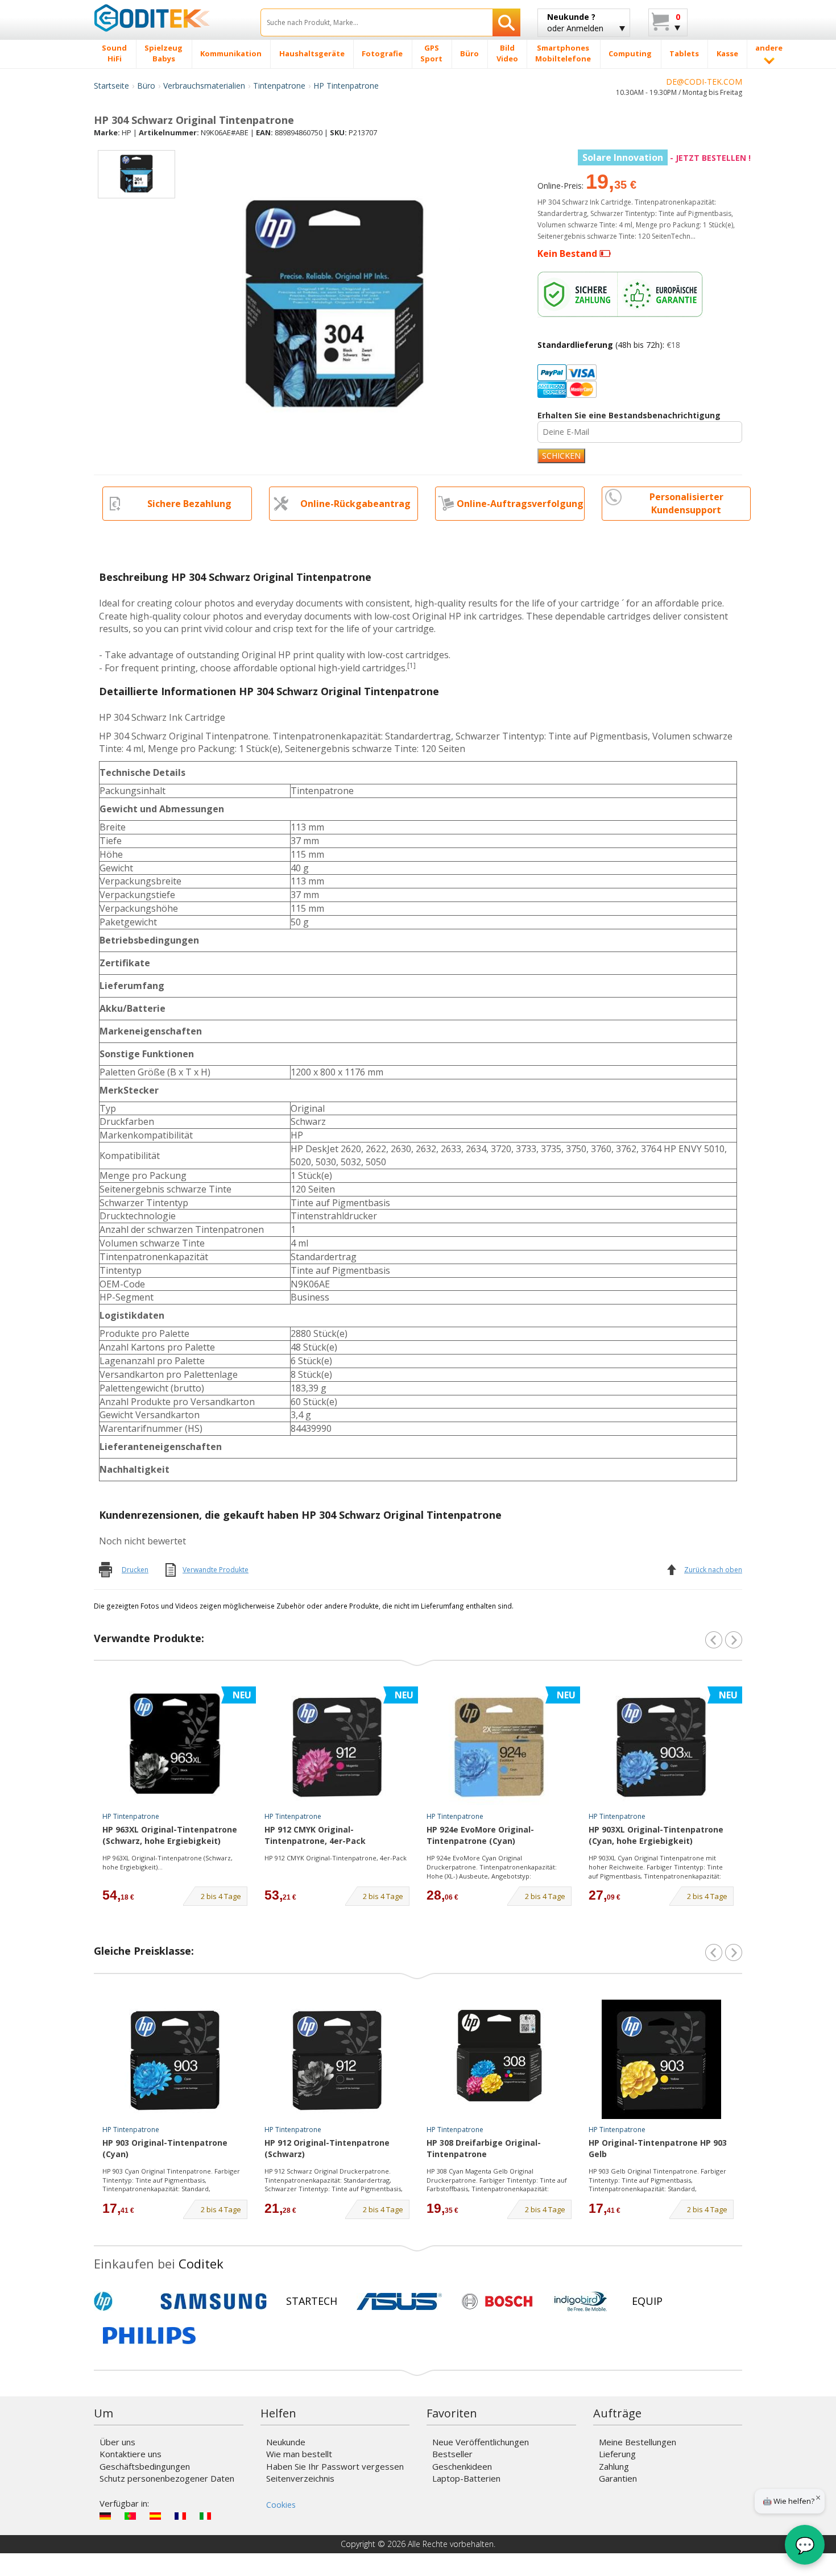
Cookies (281, 2505)
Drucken (135, 1570)
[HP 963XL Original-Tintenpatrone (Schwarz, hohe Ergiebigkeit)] (175, 1746)
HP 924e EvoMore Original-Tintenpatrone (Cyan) (480, 1835)
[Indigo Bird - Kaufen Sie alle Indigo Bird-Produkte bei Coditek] (581, 2301)
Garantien (618, 2478)
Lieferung (617, 2454)
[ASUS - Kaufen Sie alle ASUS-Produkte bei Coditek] (399, 2301)
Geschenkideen (462, 2466)
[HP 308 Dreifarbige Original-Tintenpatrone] (499, 2059)
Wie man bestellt (299, 2454)
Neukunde (286, 2442)
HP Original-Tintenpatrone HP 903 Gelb (658, 2148)
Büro (146, 86)
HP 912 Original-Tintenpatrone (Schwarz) (327, 2148)
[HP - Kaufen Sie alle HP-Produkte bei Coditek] (122, 2301)
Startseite (111, 86)
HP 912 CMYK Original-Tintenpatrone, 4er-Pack (315, 1835)
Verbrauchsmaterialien (204, 86)
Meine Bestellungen (638, 2442)
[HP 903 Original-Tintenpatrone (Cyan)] (175, 2059)
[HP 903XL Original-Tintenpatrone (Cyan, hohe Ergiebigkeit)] (661, 1746)
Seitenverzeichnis (300, 2478)
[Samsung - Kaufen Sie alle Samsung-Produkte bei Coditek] (214, 2301)
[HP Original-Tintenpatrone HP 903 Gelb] (661, 2059)
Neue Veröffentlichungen (481, 2442)
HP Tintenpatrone (346, 86)
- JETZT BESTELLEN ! (667, 158)
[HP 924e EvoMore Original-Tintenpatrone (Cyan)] (499, 1746)
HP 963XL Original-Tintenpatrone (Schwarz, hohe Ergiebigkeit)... (167, 1862)
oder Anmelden (575, 22)
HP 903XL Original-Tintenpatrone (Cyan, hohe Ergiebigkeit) (656, 1835)
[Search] (506, 22)
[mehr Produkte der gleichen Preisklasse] (734, 1952)
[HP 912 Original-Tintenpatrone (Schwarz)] (337, 2059)
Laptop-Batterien (466, 2478)
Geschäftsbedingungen (145, 2466)
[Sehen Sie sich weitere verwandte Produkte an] (734, 1640)
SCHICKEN (561, 456)
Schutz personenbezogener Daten (167, 2478)
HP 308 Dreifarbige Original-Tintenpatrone (484, 2148)
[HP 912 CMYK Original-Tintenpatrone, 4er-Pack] (337, 1746)
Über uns (117, 2442)
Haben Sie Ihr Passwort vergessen (335, 2466)
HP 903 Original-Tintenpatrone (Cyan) (165, 2148)
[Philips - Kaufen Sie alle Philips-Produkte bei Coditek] (149, 2336)
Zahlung (614, 2466)
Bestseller (452, 2454)
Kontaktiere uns (131, 2454)
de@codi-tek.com (704, 82)
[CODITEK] (169, 18)
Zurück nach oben (713, 1570)
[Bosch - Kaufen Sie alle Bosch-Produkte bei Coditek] (497, 2301)
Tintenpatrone (279, 86)
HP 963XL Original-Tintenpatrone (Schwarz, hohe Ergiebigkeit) (170, 1835)
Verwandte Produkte (216, 1570)
